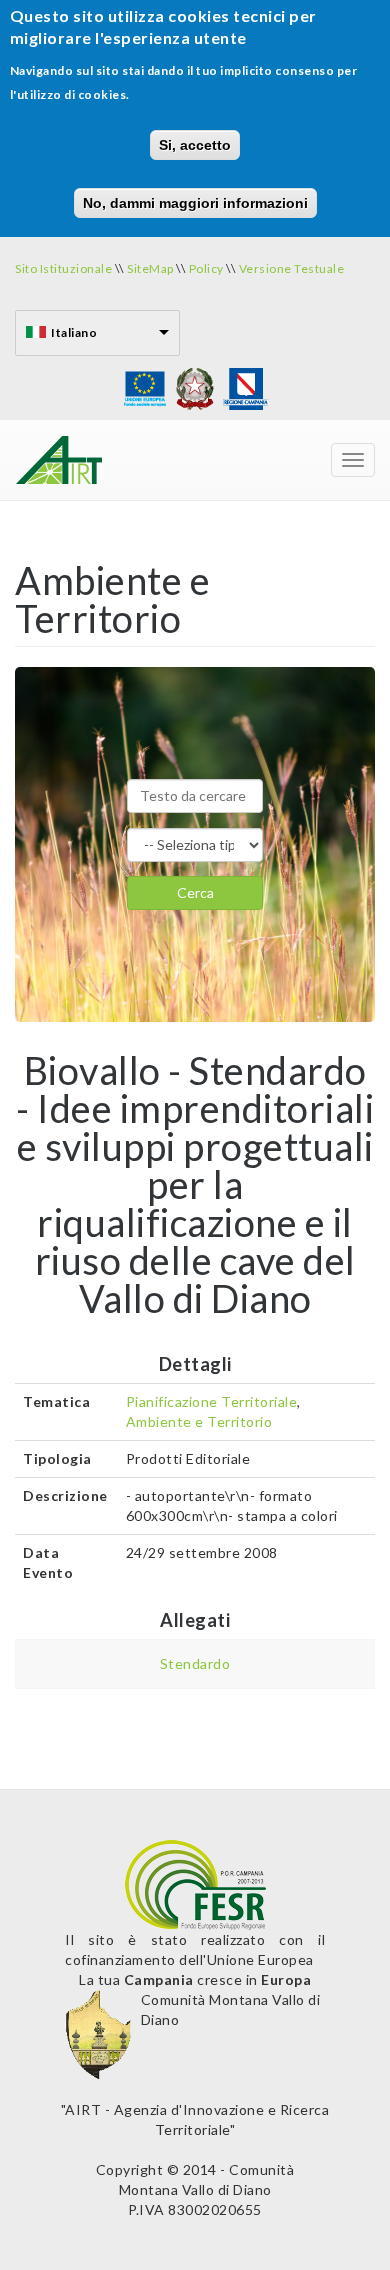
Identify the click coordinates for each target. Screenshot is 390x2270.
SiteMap (150, 268)
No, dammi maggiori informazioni (195, 203)
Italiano (74, 332)
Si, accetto (195, 145)
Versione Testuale (292, 268)
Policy (206, 268)
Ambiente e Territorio (199, 1421)
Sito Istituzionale (65, 268)
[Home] (58, 460)
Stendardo (195, 1663)
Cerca (195, 892)
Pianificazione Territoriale (212, 1401)
